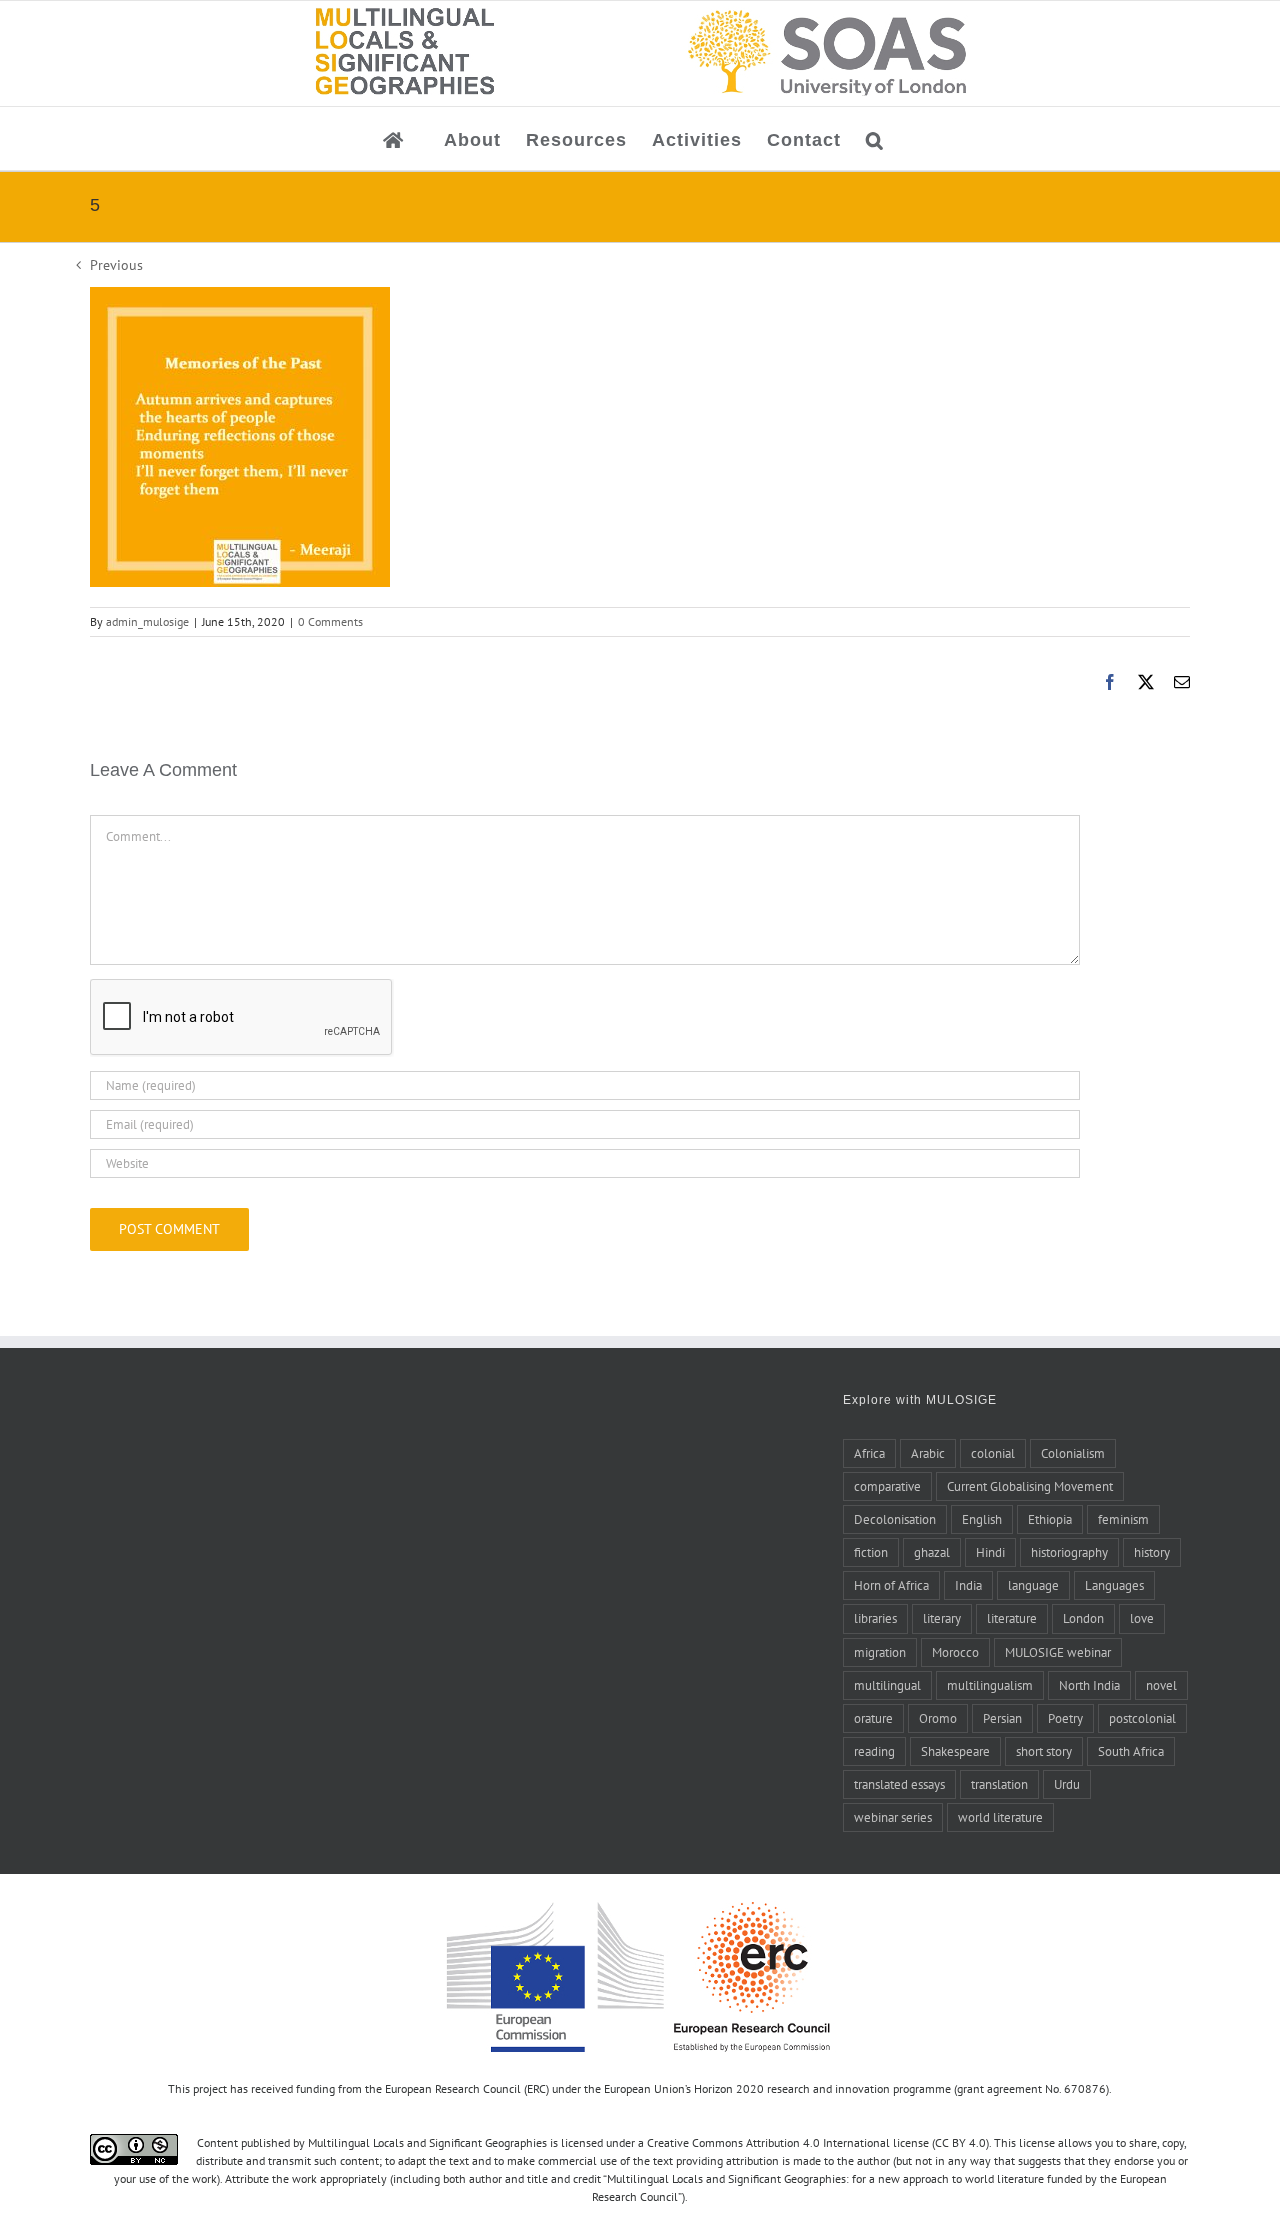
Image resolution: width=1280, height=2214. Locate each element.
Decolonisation (895, 1519)
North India (1089, 1685)
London (1083, 1618)
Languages (1114, 1585)
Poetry (1065, 1718)
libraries (875, 1618)
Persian (1002, 1718)
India (968, 1585)
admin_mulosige (147, 621)
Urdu (1067, 1784)
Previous (116, 265)
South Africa (1131, 1751)
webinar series (893, 1817)
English (982, 1519)
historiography (1069, 1552)
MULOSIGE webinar (1058, 1652)
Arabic (928, 1453)
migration (880, 1652)
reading (874, 1751)
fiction (871, 1552)
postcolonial (1142, 1718)
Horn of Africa (891, 1585)
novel (1161, 1685)
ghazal (932, 1552)
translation (999, 1784)
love (1142, 1618)
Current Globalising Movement (1030, 1486)
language (1033, 1585)
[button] (875, 138)
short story (1044, 1751)
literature (1012, 1618)
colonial (993, 1453)
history (1152, 1552)
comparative (887, 1486)
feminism (1123, 1519)
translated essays (899, 1784)
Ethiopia (1050, 1519)
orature (873, 1718)
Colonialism (1073, 1453)
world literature (1000, 1817)
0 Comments (330, 621)
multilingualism (990, 1685)
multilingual (887, 1685)
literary (942, 1618)
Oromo (938, 1718)
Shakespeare (955, 1751)
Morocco (955, 1652)
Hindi (990, 1552)
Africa (869, 1453)
